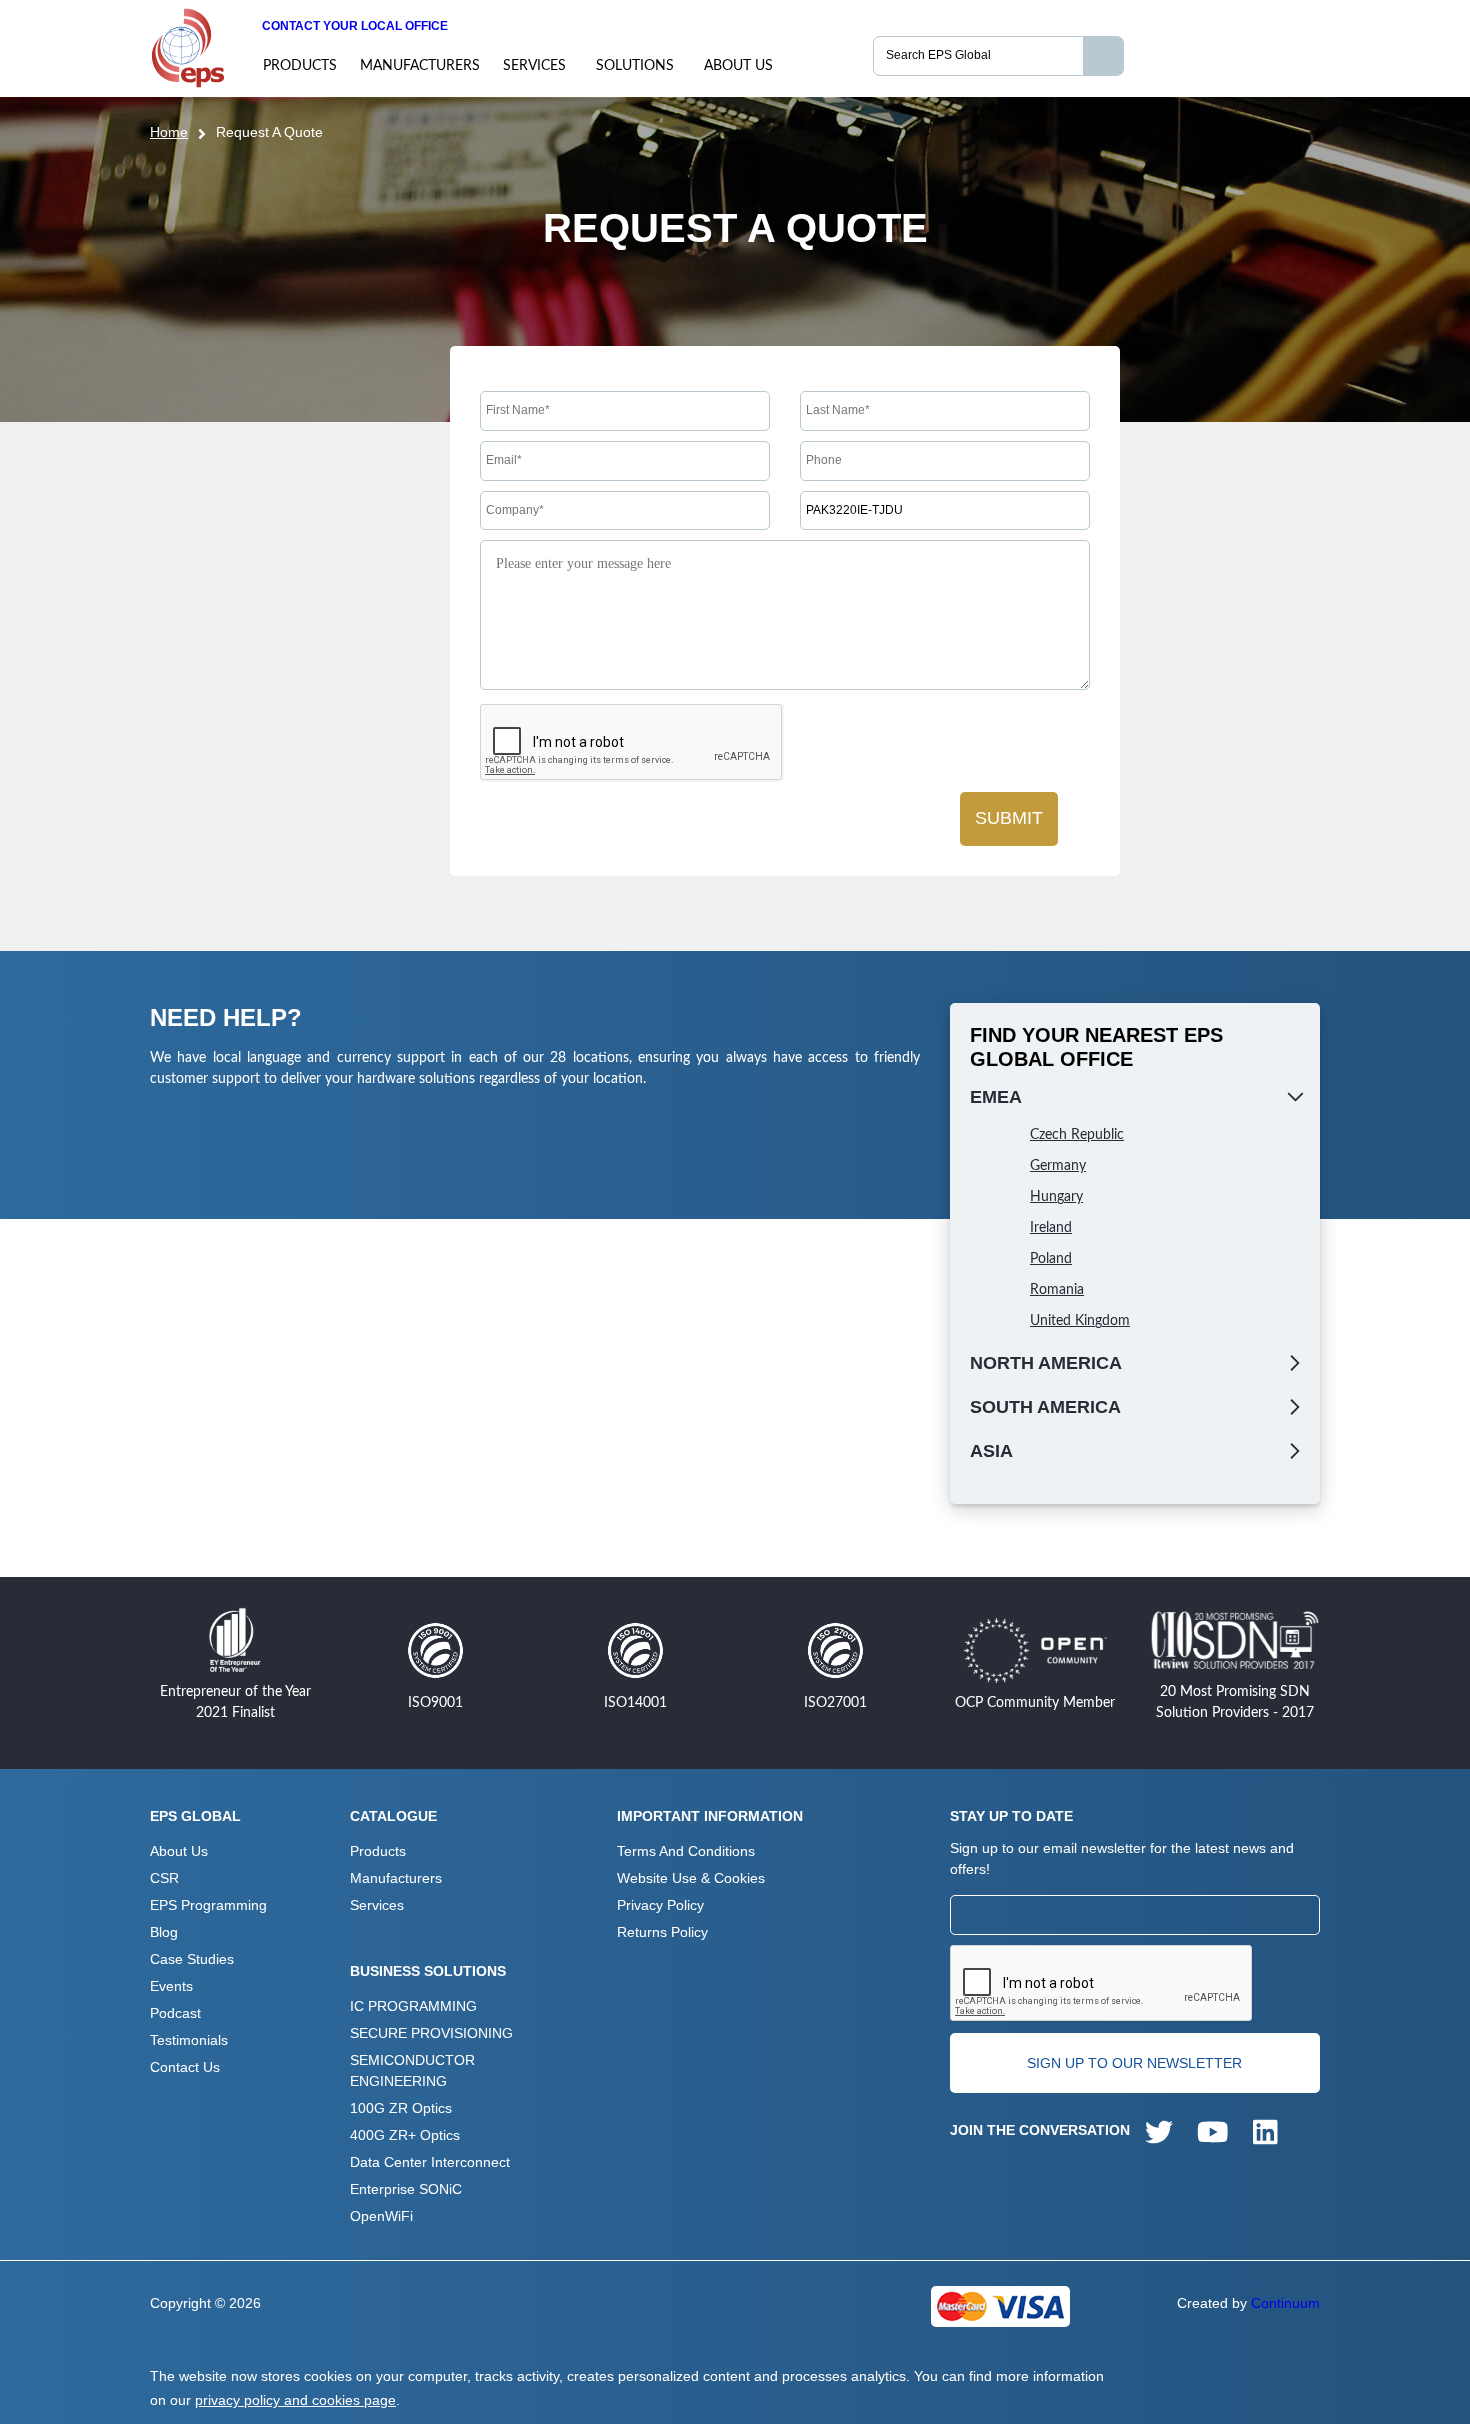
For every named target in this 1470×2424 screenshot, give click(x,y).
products (300, 66)
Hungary (1056, 1197)
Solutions (635, 66)
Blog (164, 1932)
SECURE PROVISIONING (431, 2033)
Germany (1058, 1166)
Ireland (1051, 1228)
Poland (1051, 1259)
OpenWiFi (381, 2216)
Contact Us (185, 2067)
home (169, 132)
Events (171, 1986)
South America (1045, 1407)
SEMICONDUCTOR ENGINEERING (412, 2070)
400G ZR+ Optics (405, 2135)
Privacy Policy (660, 1905)
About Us (738, 66)
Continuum (1285, 2303)
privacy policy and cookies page (295, 2400)
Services (534, 66)
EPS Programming (208, 1905)
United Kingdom (1080, 1321)
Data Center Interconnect (430, 2162)
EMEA (996, 1097)
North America (1046, 1363)
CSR (164, 1878)
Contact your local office (355, 26)
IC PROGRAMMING (413, 2006)
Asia (991, 1451)
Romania (1057, 1290)
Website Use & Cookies (691, 1878)
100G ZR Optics (401, 2108)
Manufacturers (420, 66)
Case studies (192, 1959)
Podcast (175, 2013)
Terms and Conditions (686, 1851)
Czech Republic (1077, 1135)
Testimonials (189, 2040)
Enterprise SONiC (406, 2189)
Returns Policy (662, 1932)
